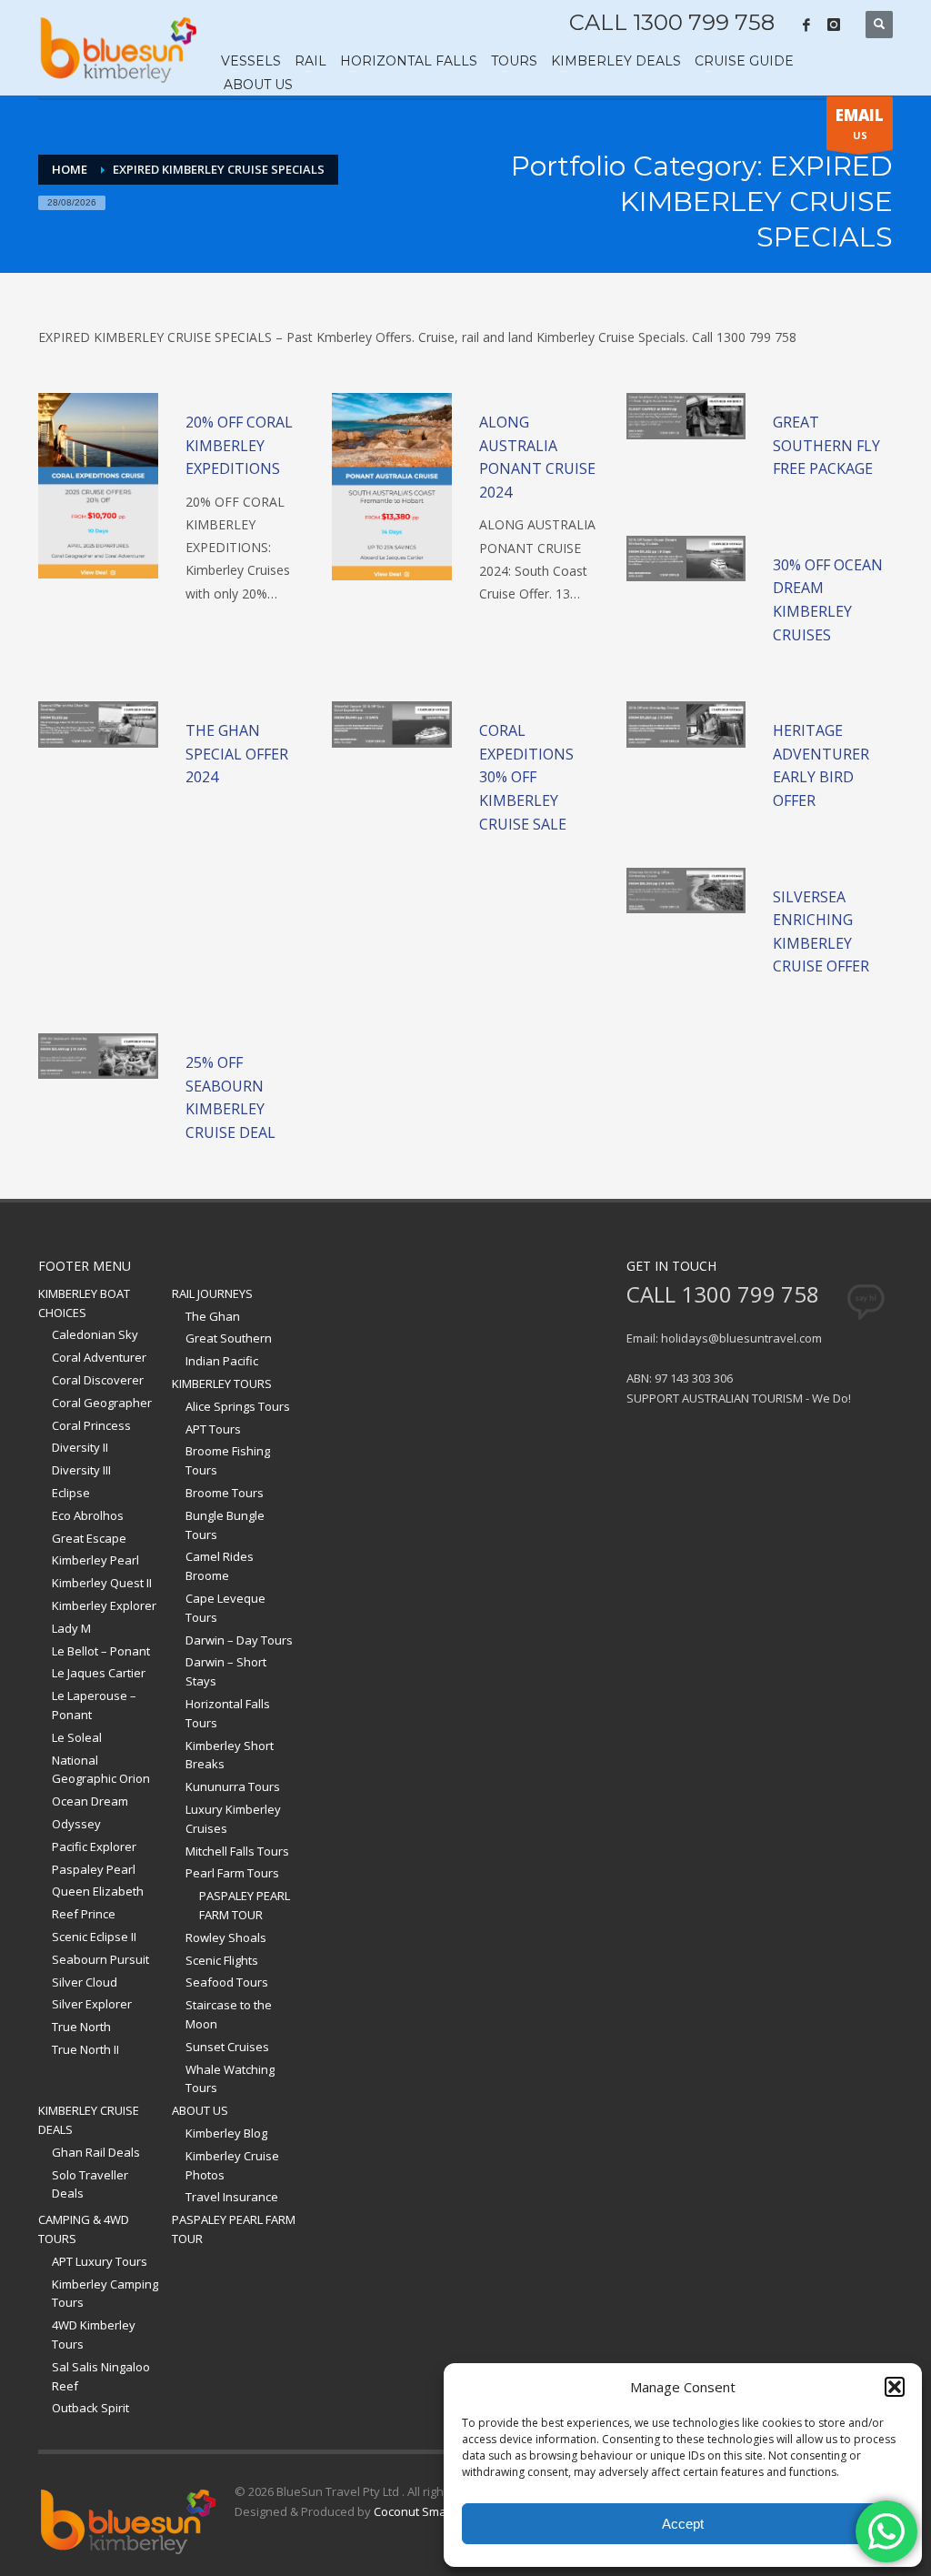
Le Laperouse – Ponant (94, 1705)
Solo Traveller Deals (90, 2184)
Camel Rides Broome (220, 1566)
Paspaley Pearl (94, 1869)
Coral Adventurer (99, 1357)
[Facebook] (806, 25)
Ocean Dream (90, 1801)
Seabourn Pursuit (100, 1959)
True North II (85, 2049)
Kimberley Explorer (104, 1605)
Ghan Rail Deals (96, 2152)
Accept (683, 2524)
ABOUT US (200, 2110)
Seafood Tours (227, 1982)
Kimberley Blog (226, 2133)
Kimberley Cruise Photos (232, 2165)
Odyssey (76, 1824)
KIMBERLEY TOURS (222, 1384)
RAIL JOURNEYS (212, 1293)
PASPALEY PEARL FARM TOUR (245, 1905)
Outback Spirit (90, 2408)
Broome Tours (225, 1493)
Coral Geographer (102, 1403)
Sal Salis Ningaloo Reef (101, 2376)
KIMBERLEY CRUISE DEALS (89, 2120)
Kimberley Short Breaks (230, 1755)
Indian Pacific (222, 1361)
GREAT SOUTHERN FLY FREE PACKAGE (826, 445)
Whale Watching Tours (230, 2079)
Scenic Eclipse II (94, 1937)
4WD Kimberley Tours (94, 2334)
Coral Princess (91, 1425)
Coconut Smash (417, 2511)
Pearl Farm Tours (232, 1873)
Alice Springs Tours (238, 1406)
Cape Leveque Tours (225, 1608)
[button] (895, 2387)
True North (81, 2027)
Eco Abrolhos (88, 1515)
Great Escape (89, 1538)
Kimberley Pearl (95, 1560)
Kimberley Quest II (102, 1583)
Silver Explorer (92, 2004)
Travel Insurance (232, 2197)
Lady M (71, 1628)
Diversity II (80, 1447)
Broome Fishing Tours (228, 1460)
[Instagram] (834, 25)
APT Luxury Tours (100, 2261)
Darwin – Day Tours (239, 1640)
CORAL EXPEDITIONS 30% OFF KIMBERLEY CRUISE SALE (526, 777)
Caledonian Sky (95, 1334)
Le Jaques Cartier (99, 1673)
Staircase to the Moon (229, 2014)
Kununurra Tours (233, 1786)
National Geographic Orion (101, 1770)
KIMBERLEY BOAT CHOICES (84, 1303)
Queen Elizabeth (98, 1891)
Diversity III (81, 1470)
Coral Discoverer (98, 1380)
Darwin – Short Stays (226, 1671)
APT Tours (213, 1429)
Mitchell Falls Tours (237, 1851)
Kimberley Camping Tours (105, 2294)
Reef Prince (84, 1914)
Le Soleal (77, 1737)
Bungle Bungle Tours (225, 1525)
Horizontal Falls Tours (228, 1713)
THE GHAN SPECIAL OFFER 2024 (237, 754)
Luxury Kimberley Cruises (233, 1819)
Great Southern (229, 1338)
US (860, 123)
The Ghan (213, 1316)
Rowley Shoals (226, 1937)
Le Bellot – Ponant (101, 1651)
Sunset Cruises (227, 2047)
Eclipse (71, 1493)
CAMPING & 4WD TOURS (84, 2229)
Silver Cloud (85, 1982)
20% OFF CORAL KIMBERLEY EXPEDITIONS (239, 445)
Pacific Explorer (94, 1846)
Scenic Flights (222, 1960)
